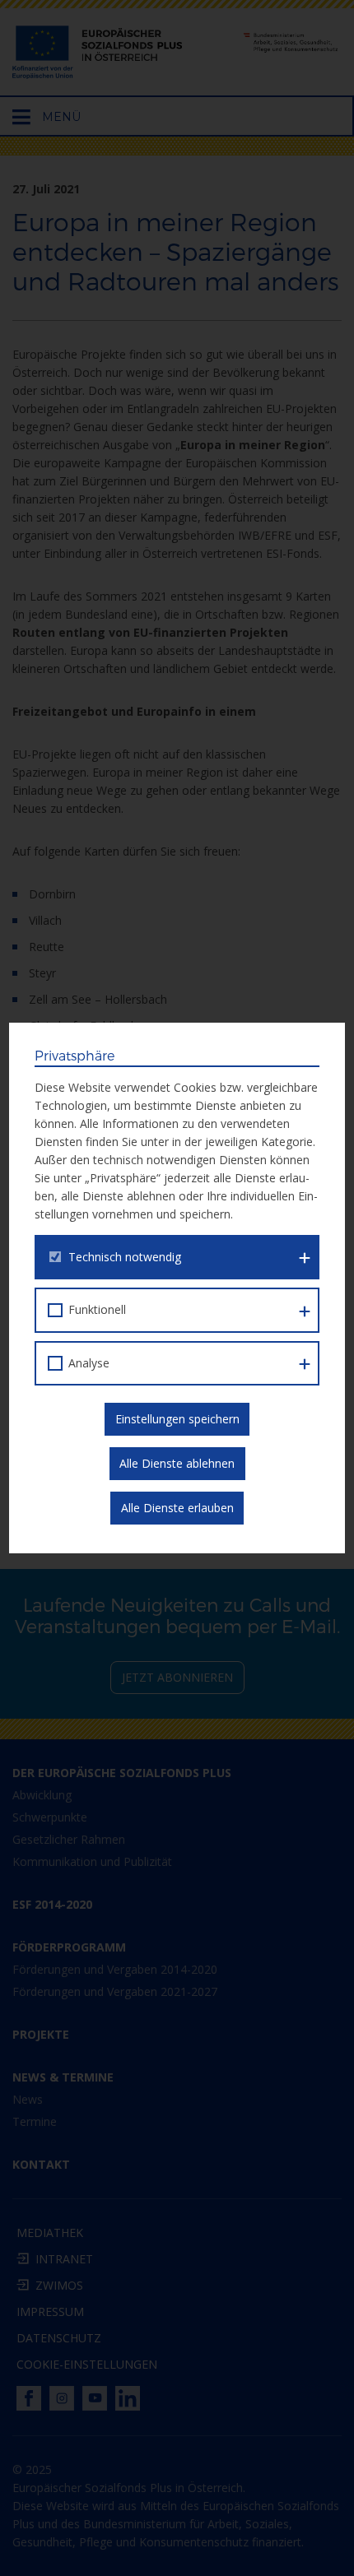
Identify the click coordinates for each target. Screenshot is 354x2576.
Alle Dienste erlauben (177, 1508)
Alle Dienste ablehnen (177, 1463)
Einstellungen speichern (177, 1419)
